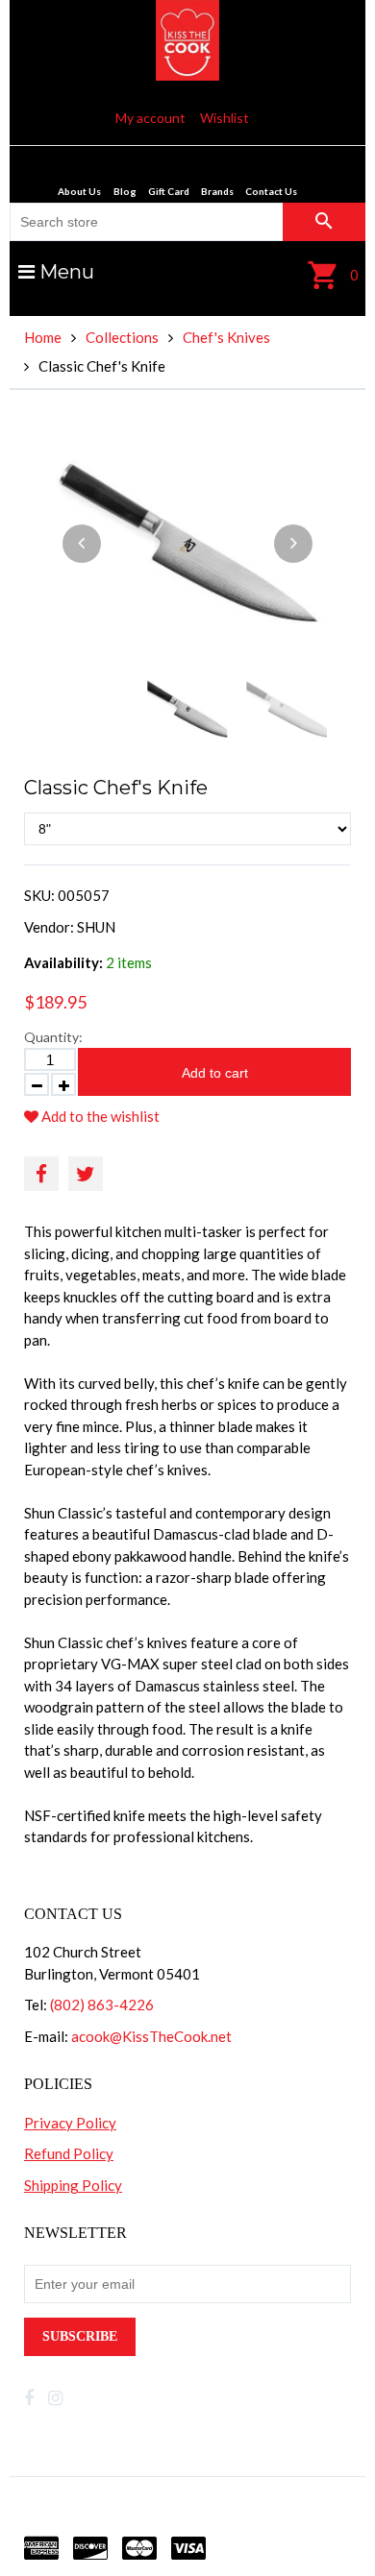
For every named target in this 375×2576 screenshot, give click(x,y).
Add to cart (215, 1073)
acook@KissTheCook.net (151, 2036)
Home (43, 337)
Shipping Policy (73, 2185)
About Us (79, 191)
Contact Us (271, 191)
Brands (217, 191)
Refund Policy (69, 2153)
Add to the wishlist (99, 1116)
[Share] (41, 1174)
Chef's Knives (226, 337)
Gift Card (169, 191)
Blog (125, 191)
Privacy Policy (70, 2123)
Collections (122, 337)
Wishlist (225, 118)
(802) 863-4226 (102, 2005)
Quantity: (53, 1037)
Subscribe (80, 2336)
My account (150, 118)
